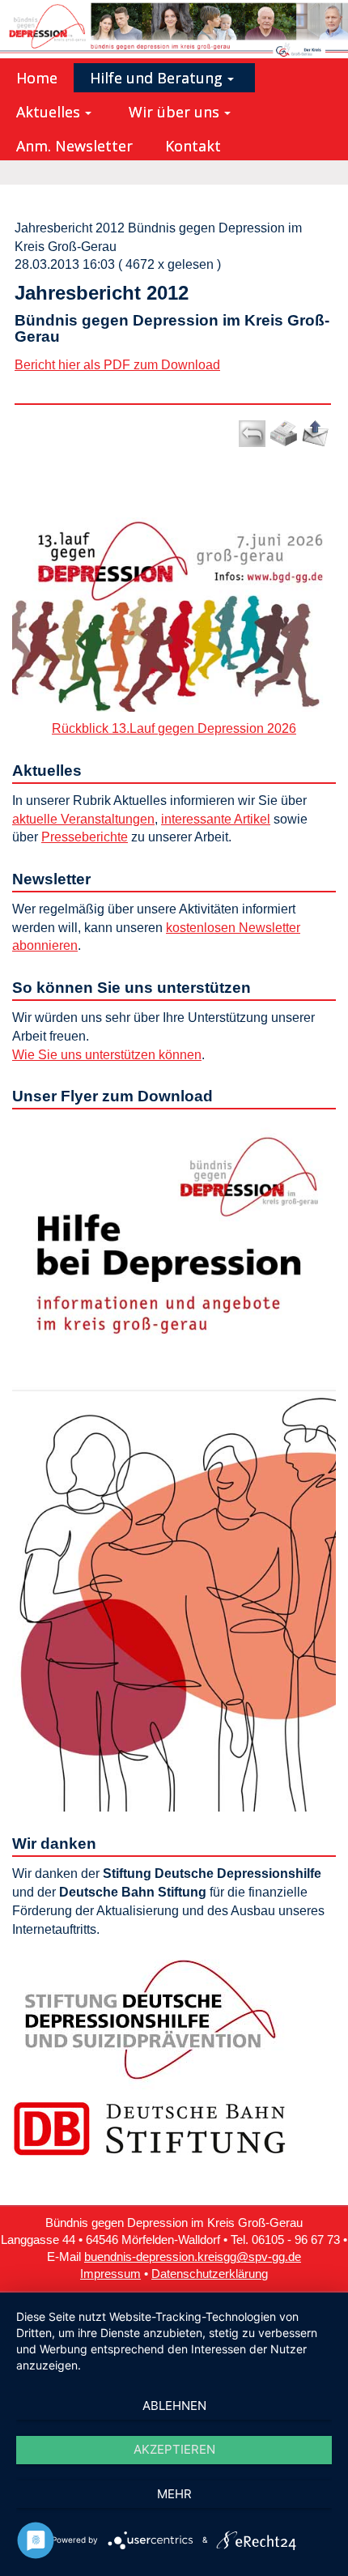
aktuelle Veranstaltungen (83, 819)
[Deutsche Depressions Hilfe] (150, 2019)
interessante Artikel (216, 819)
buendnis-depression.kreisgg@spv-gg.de (193, 2257)
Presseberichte (85, 837)
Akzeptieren (174, 2449)
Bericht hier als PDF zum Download (117, 365)
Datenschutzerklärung (210, 2274)
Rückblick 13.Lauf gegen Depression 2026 (174, 728)
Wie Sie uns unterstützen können (107, 1055)
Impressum (110, 2274)
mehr (174, 2494)
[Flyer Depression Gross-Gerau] (174, 1464)
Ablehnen (174, 2406)
